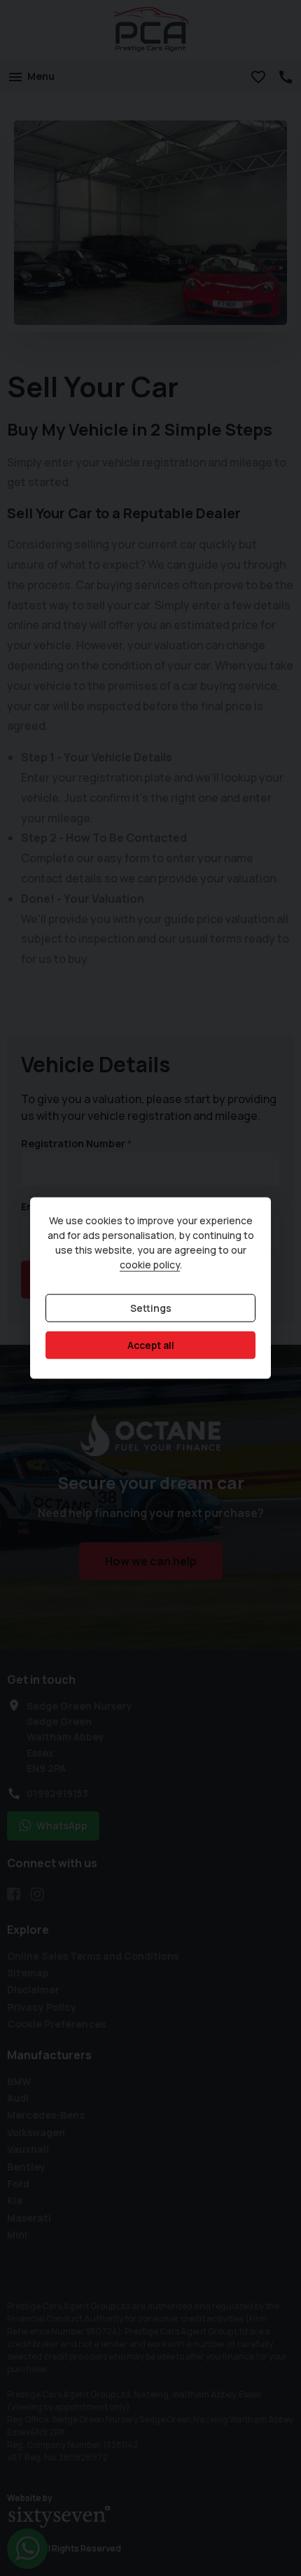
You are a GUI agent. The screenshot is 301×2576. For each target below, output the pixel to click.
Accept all (151, 1345)
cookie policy (150, 1265)
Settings (151, 1308)
